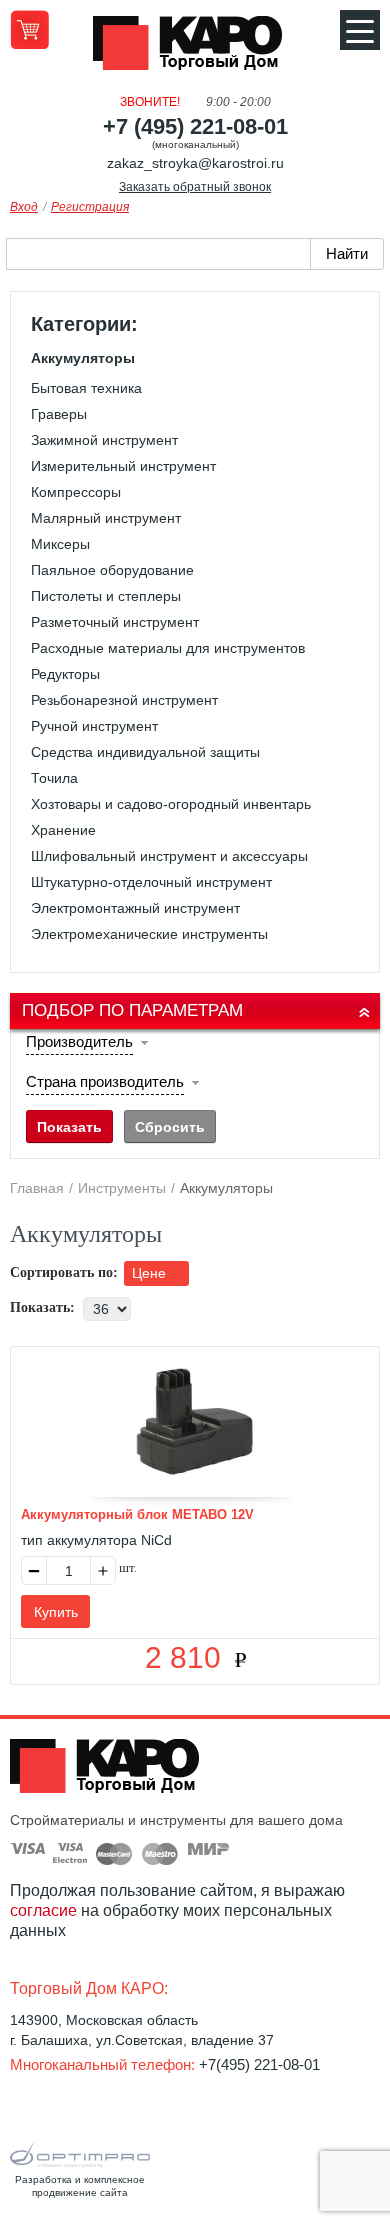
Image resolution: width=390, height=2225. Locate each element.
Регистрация (90, 207)
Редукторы (65, 674)
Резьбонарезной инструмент (124, 700)
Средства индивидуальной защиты (145, 752)
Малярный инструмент (106, 518)
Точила (54, 778)
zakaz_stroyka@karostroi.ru (195, 163)
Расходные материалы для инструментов (168, 648)
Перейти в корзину (29, 29)
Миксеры (60, 544)
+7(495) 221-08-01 (259, 2064)
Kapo (195, 49)
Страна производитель (105, 1081)
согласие (43, 1910)
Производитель (79, 1041)
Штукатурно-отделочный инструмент (151, 882)
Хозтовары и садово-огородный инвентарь (171, 804)
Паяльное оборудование (112, 570)
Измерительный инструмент (123, 466)
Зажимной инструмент (104, 440)
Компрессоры (76, 492)
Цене (151, 1273)
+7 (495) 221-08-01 (195, 126)
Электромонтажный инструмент (135, 908)
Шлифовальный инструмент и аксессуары (169, 856)
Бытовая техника (86, 388)
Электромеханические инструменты (149, 934)
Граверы (59, 414)
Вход (24, 207)
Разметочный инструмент (115, 622)
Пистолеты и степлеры (106, 596)
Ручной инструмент (94, 726)
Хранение (63, 830)
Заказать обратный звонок (195, 187)
